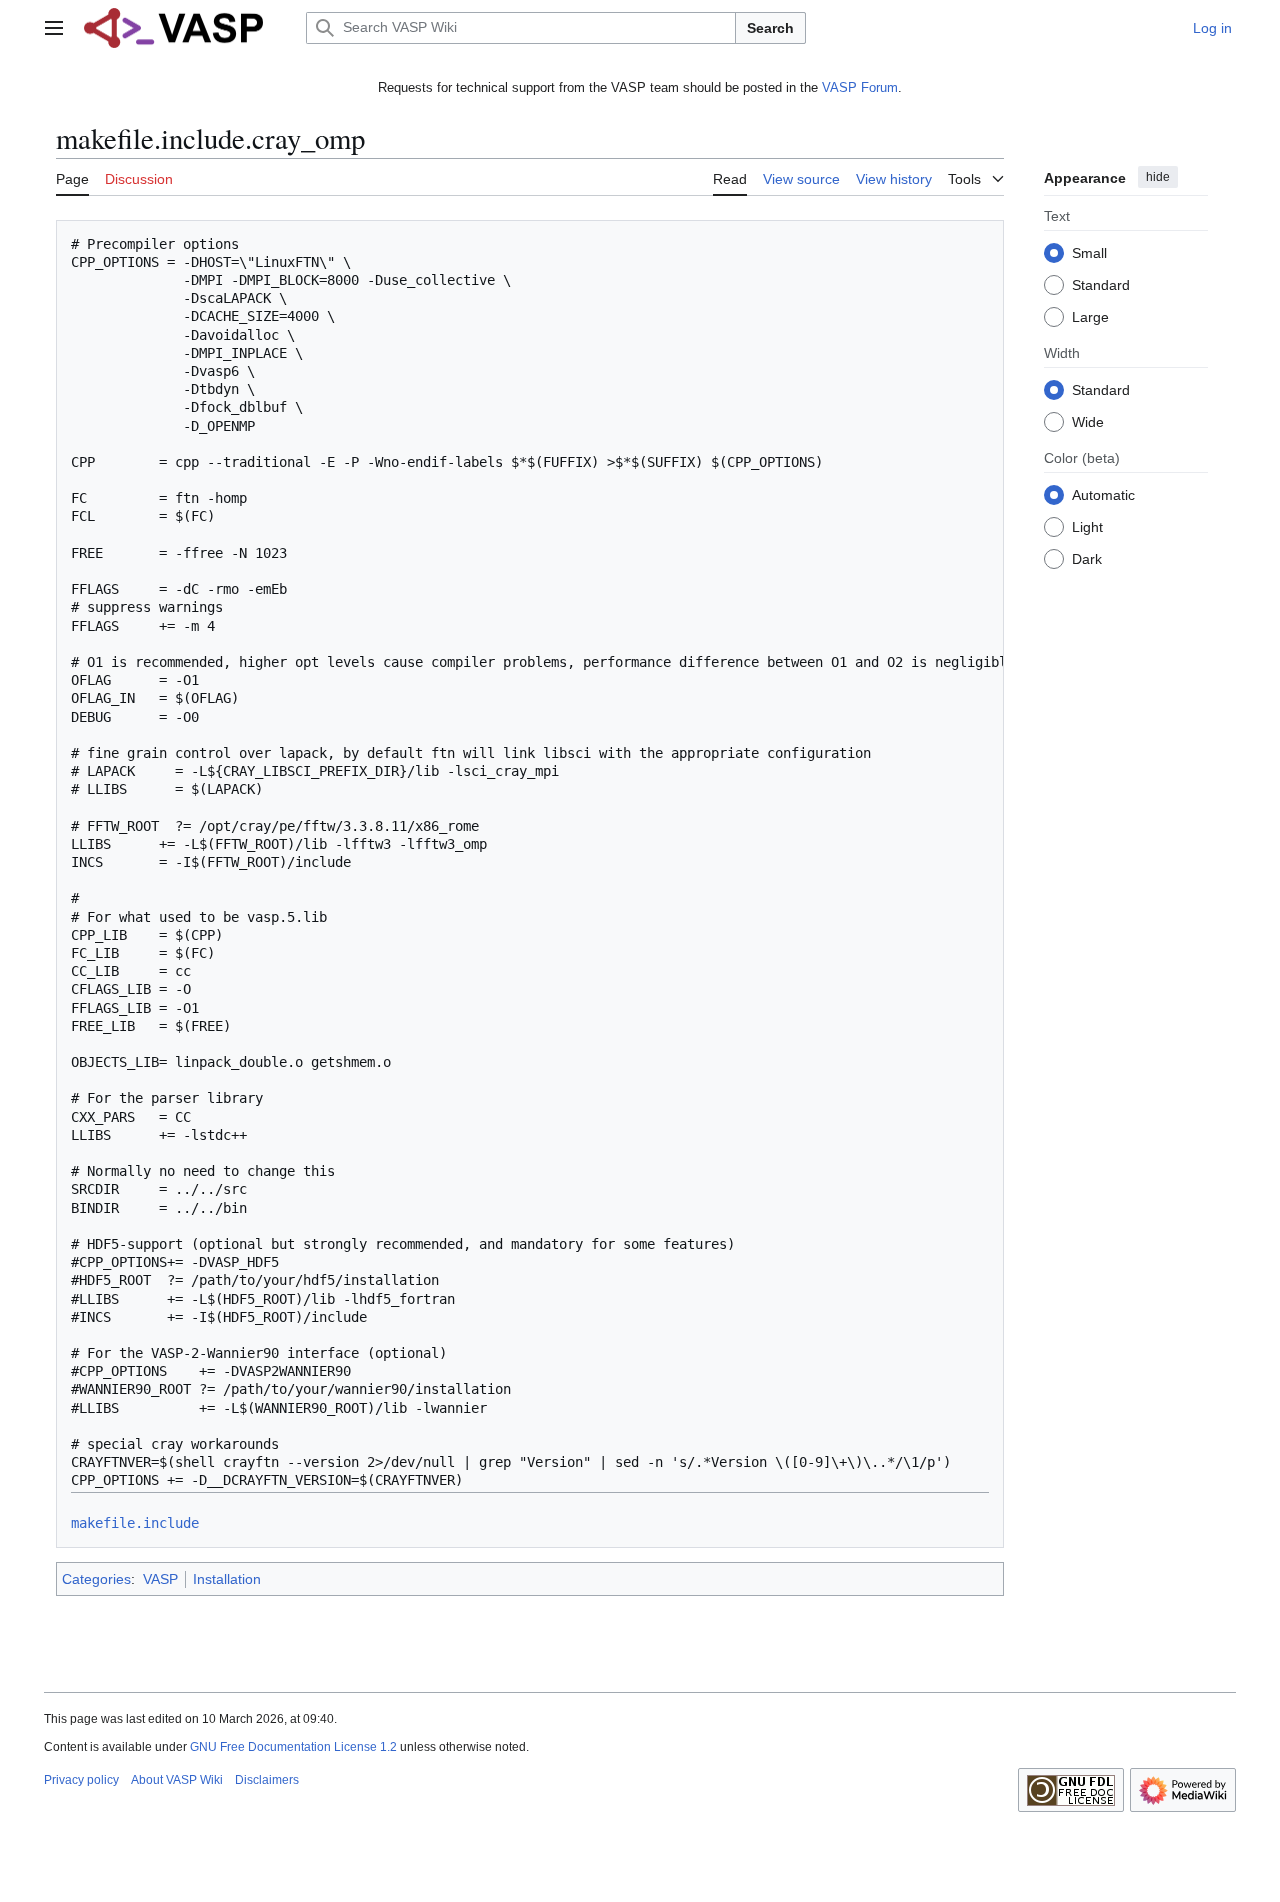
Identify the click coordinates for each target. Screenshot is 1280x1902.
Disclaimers (267, 1780)
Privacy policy (81, 1780)
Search (770, 28)
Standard (1101, 284)
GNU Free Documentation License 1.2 (293, 1747)
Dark (1087, 558)
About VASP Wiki (177, 1780)
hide (1158, 177)
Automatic (1103, 494)
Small (1089, 252)
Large (1090, 316)
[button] (54, 28)
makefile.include (135, 1523)
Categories (96, 1579)
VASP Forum (860, 87)
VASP (160, 1579)
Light (1087, 526)
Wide (1088, 421)
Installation (227, 1579)
